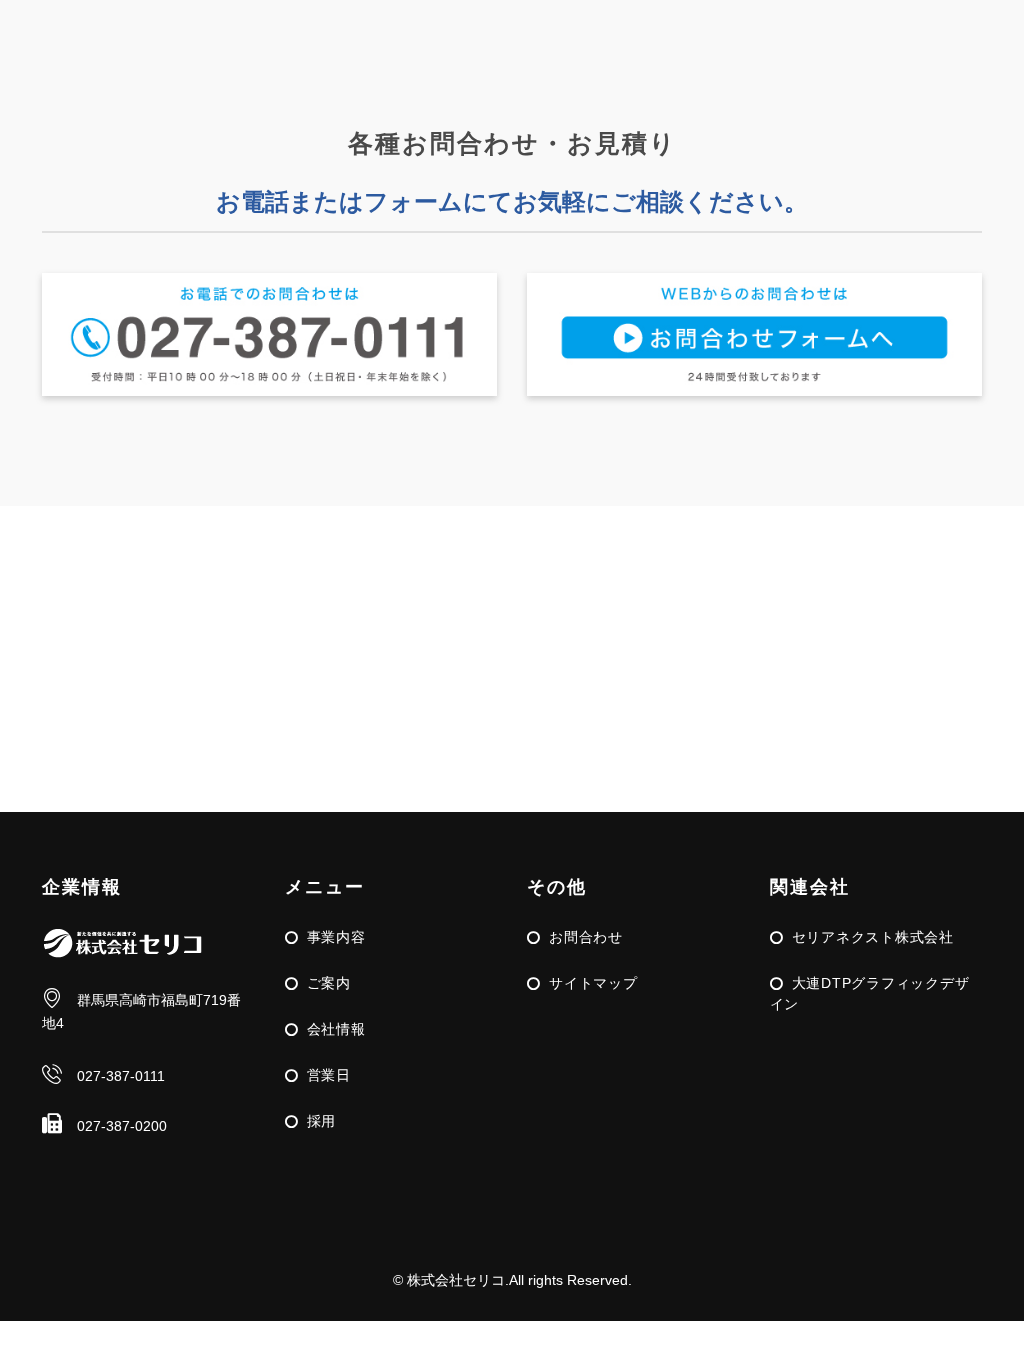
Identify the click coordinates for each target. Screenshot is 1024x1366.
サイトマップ (593, 983)
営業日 (329, 1075)
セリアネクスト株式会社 (873, 937)
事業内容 (336, 937)
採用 (322, 1121)
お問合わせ (586, 937)
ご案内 (329, 983)
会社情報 (336, 1029)
